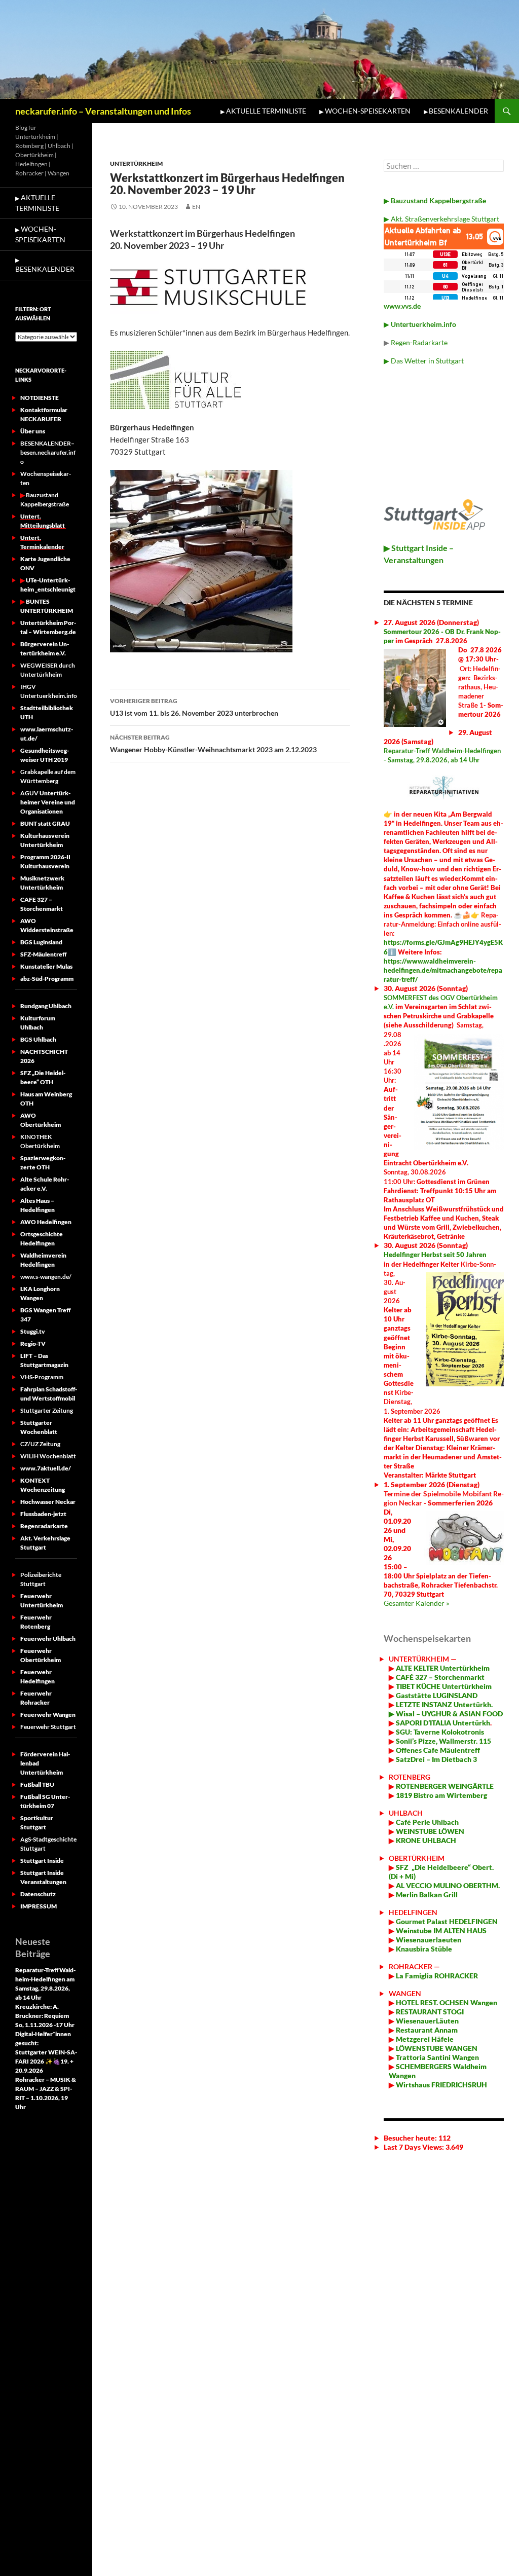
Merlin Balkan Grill (428, 1894)
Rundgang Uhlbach (46, 1006)
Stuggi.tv (33, 1331)
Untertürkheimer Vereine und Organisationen (48, 802)
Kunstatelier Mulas (46, 966)
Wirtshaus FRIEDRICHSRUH (441, 2085)
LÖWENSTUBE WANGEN (436, 2048)
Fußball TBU (37, 1784)
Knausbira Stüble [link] (424, 1949)
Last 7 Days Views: (415, 2147)
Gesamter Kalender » (416, 1603)
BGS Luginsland (41, 942)
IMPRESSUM (39, 1906)
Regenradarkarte (44, 1526)
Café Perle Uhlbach (427, 1822)
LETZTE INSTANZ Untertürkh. (444, 1704)
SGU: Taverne (439, 1732)
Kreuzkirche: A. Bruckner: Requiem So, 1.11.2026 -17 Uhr (45, 2016)
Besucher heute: (411, 2138)
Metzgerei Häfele (424, 2039)
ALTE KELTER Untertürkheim (443, 1668)
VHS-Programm (42, 1377)
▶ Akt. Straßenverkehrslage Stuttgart (441, 219)
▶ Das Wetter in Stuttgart (424, 361)
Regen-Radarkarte (419, 342)
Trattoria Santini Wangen (437, 2057)
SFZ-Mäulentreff (43, 954)
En (196, 207)
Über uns (33, 431)
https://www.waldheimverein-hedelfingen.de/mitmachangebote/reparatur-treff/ (443, 970)
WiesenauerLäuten (427, 2021)
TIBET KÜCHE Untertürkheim (443, 1686)
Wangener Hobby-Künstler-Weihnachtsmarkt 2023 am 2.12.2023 (213, 744)
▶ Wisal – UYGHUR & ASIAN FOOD (446, 1714)
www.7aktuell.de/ (46, 1468)
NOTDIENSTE (40, 398)
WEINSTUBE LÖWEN (430, 1831)
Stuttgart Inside (42, 1861)
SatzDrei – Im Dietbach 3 (436, 1759)
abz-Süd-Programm (47, 979)
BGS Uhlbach (38, 1039)
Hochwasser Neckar (48, 1502)
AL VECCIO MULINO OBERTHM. (447, 1885)
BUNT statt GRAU (45, 823)
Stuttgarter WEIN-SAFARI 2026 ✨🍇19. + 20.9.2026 (46, 2061)
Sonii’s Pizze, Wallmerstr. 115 (443, 1741)
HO (401, 2002)
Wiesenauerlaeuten (429, 1940)
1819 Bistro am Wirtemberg (441, 1795)
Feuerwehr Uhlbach (48, 1639)
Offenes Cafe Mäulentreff (437, 1750)
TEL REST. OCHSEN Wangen (452, 2002)
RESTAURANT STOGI (429, 2012)
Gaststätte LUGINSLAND (436, 1695)
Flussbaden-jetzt (43, 1514)
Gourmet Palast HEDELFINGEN (447, 1921)
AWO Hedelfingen (46, 1222)
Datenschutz (38, 1894)
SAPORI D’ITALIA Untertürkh (442, 1723)
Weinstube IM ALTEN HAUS (441, 1930)
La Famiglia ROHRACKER (437, 1976)
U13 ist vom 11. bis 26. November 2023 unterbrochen (194, 707)
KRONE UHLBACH (425, 1840)
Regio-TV (33, 1344)
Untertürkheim (136, 163)
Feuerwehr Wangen (48, 1715)
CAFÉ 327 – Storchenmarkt (440, 1677)
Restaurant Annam (426, 2030)
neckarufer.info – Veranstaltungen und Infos (103, 111)
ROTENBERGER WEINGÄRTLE (445, 1786)
